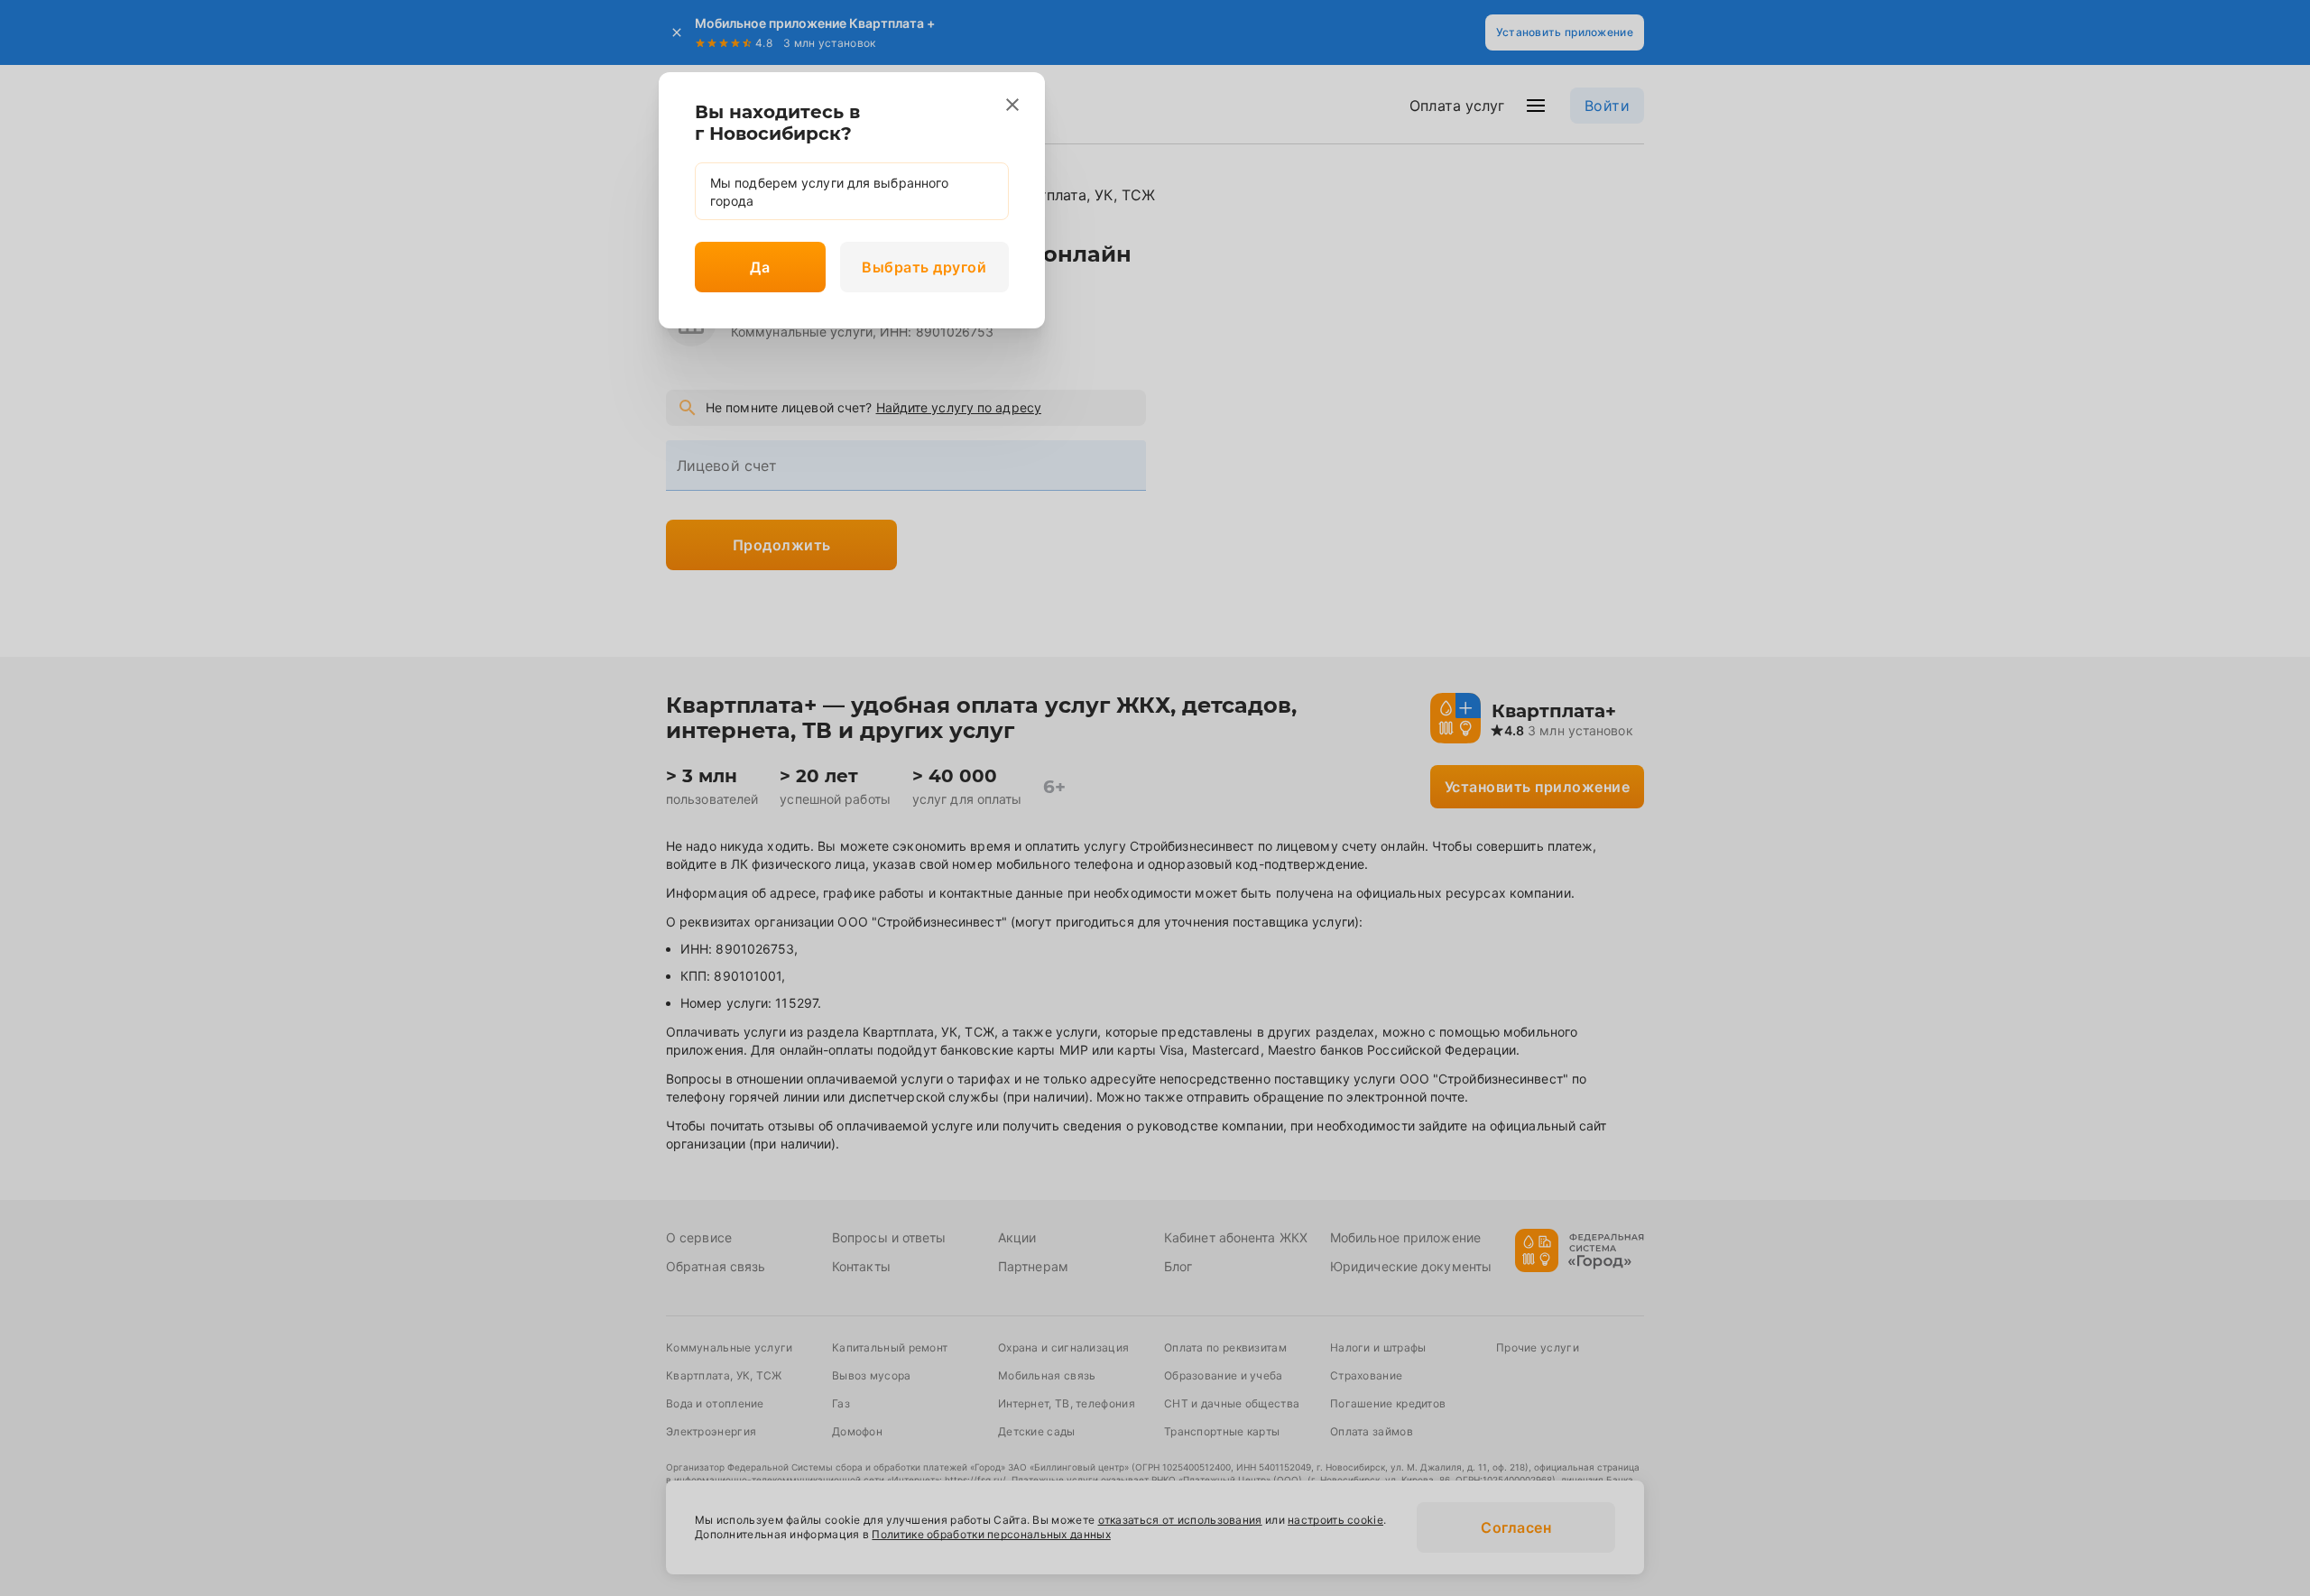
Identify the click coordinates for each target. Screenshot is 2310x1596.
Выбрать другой (924, 267)
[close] (1012, 105)
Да (760, 267)
